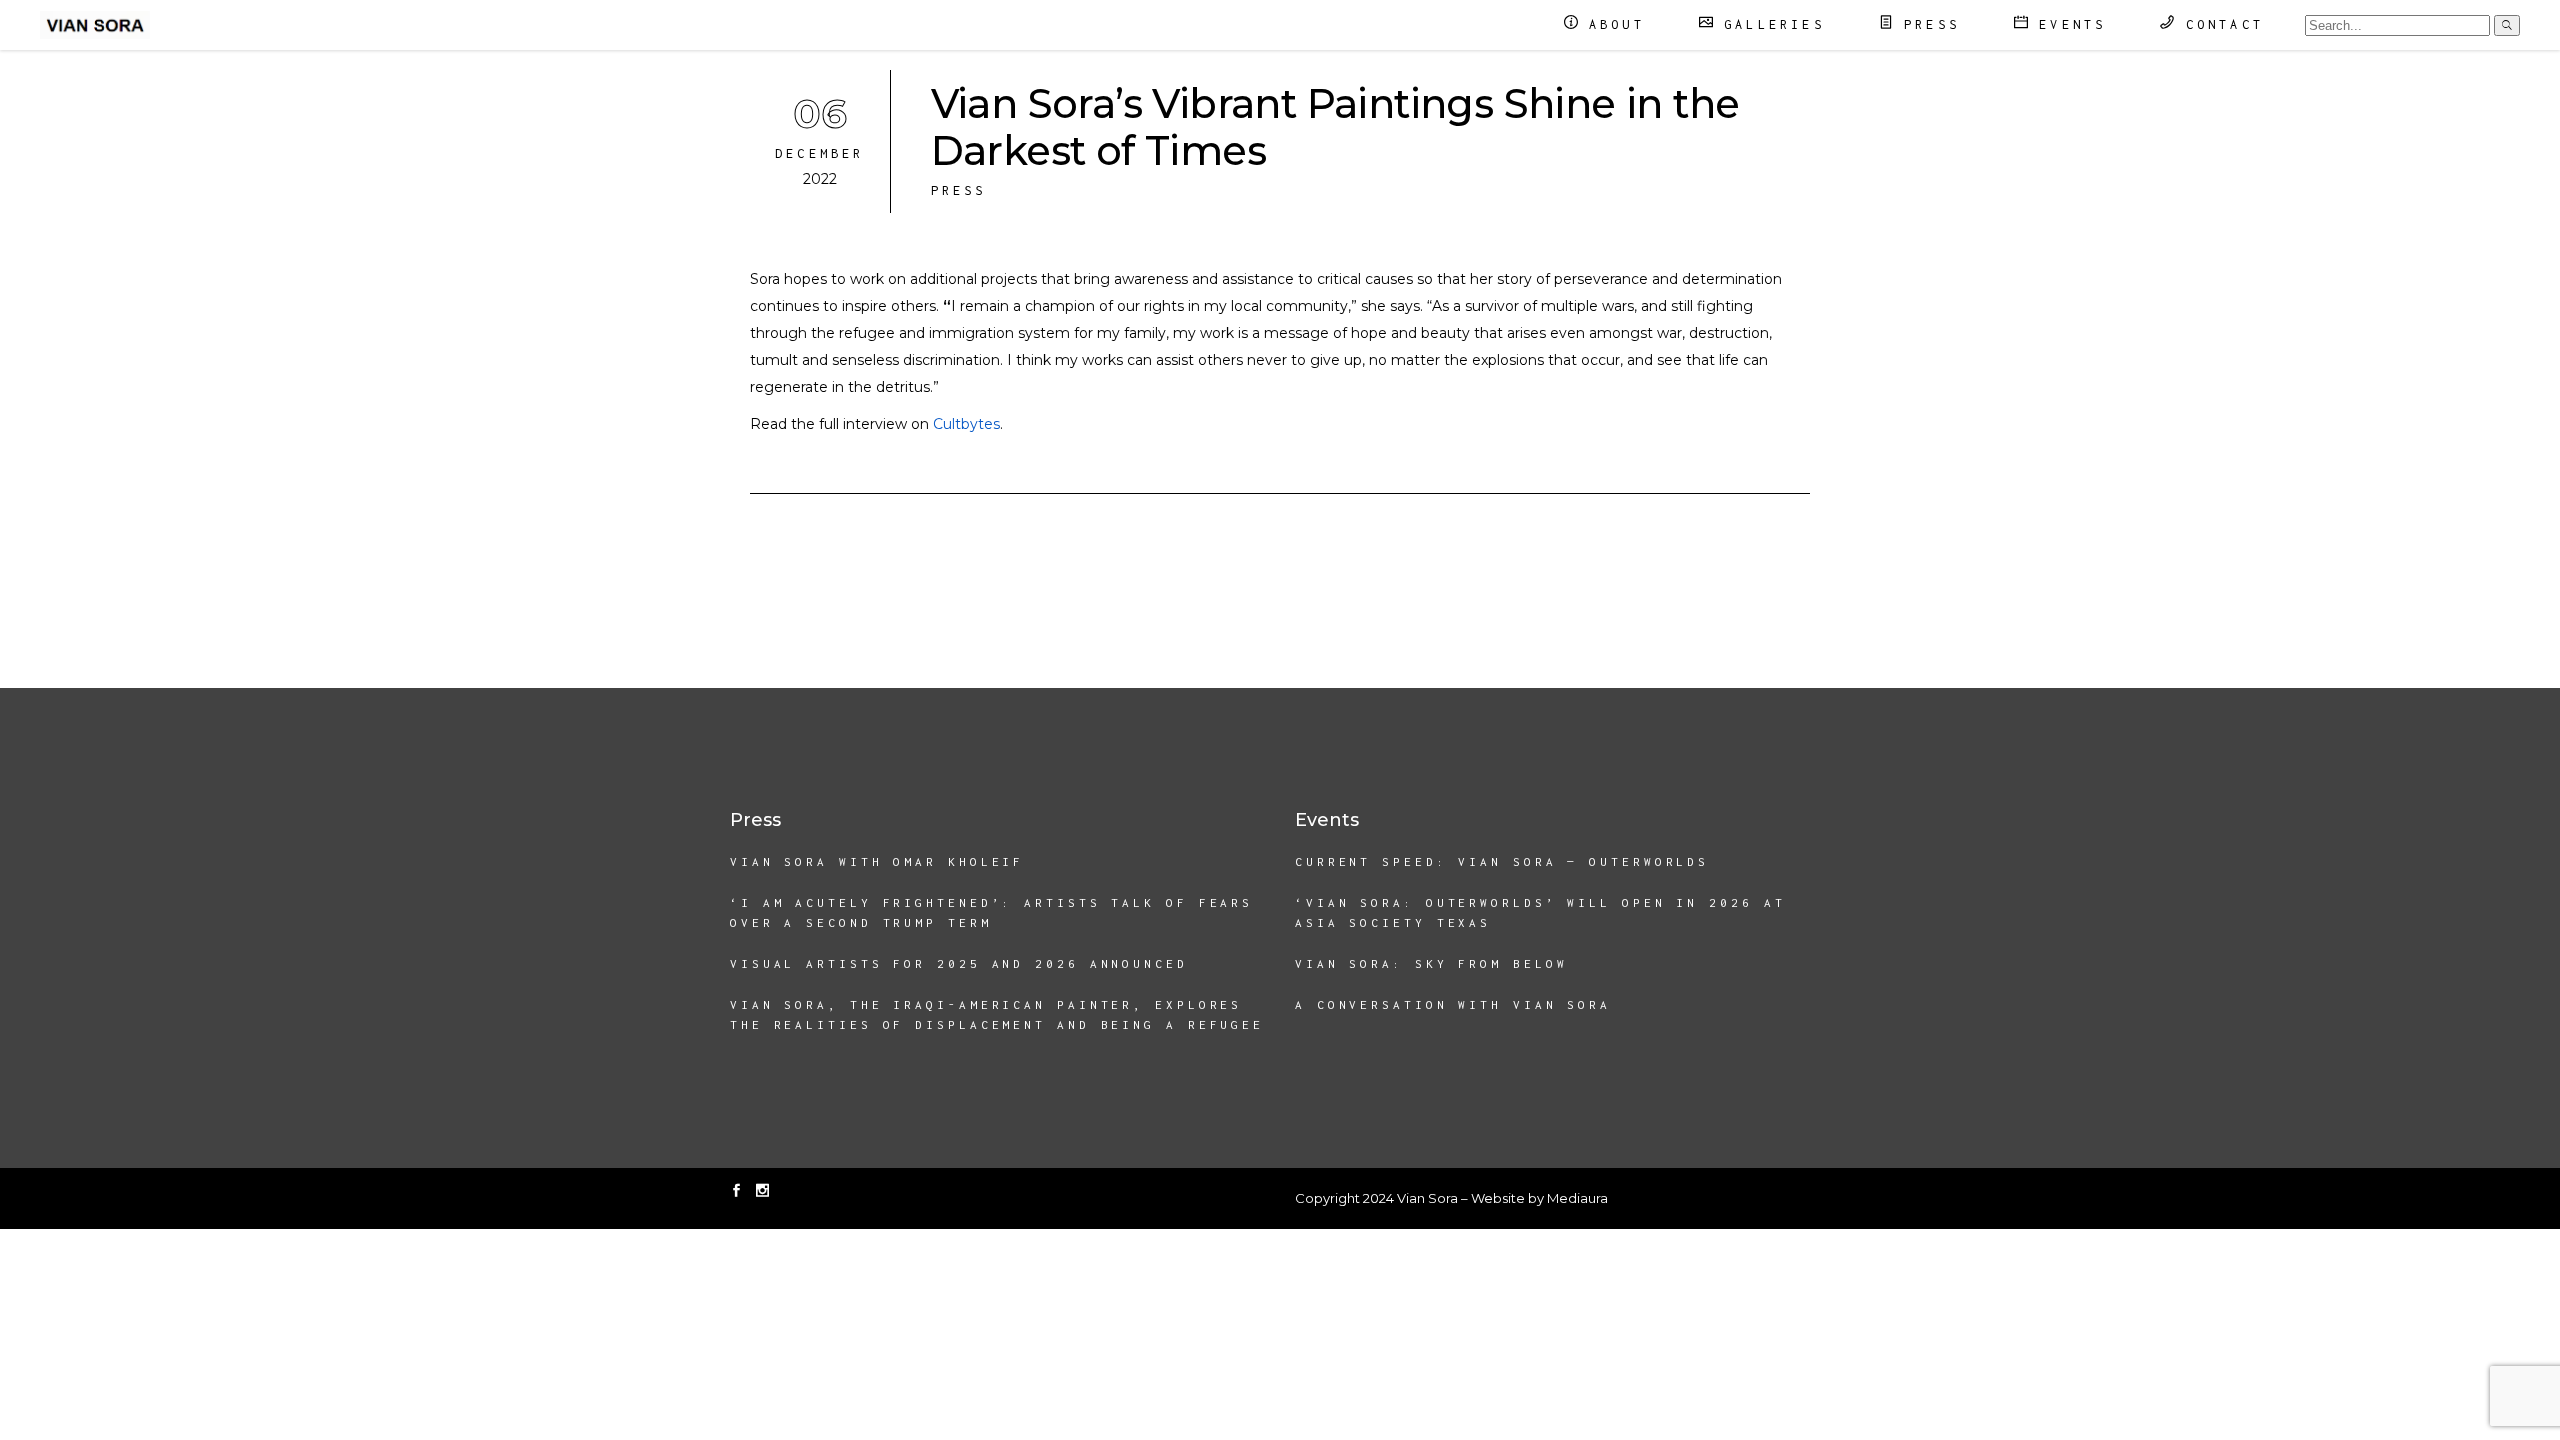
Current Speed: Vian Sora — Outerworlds (1502, 861)
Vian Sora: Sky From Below (1431, 963)
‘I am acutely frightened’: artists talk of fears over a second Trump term (991, 912)
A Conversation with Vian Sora (1453, 1004)
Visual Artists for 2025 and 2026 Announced (959, 963)
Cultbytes (966, 424)
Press (959, 190)
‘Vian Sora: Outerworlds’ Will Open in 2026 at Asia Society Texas (1540, 912)
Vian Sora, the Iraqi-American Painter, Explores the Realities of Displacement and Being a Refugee (997, 1014)
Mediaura (1577, 1198)
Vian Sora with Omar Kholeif (877, 861)
